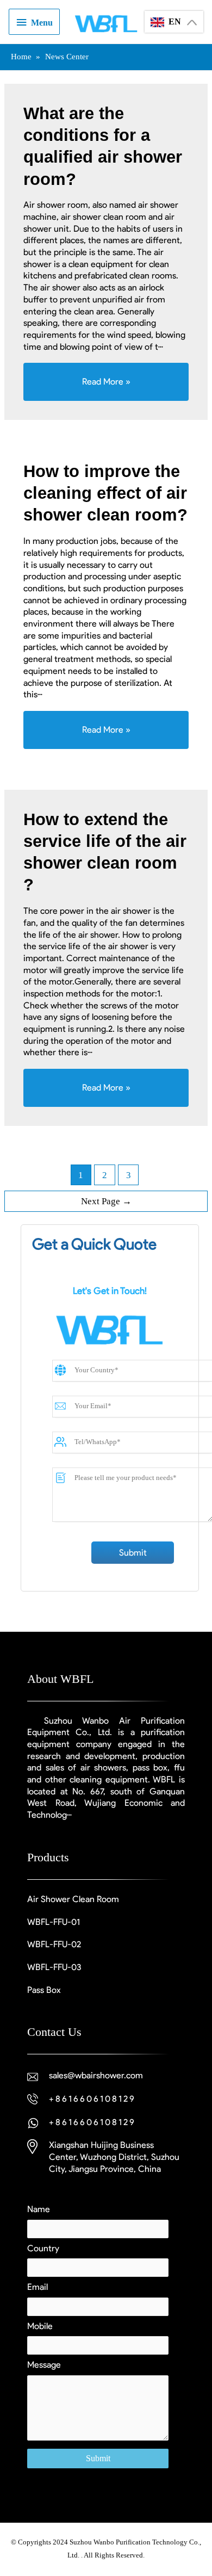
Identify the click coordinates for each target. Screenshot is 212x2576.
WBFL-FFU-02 (54, 1944)
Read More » (135, 381)
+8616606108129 (92, 2099)
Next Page (106, 1201)
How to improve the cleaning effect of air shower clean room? (105, 493)
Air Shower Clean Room (73, 1899)
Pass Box (44, 1990)
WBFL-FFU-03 (54, 1967)
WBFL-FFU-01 (54, 1922)
